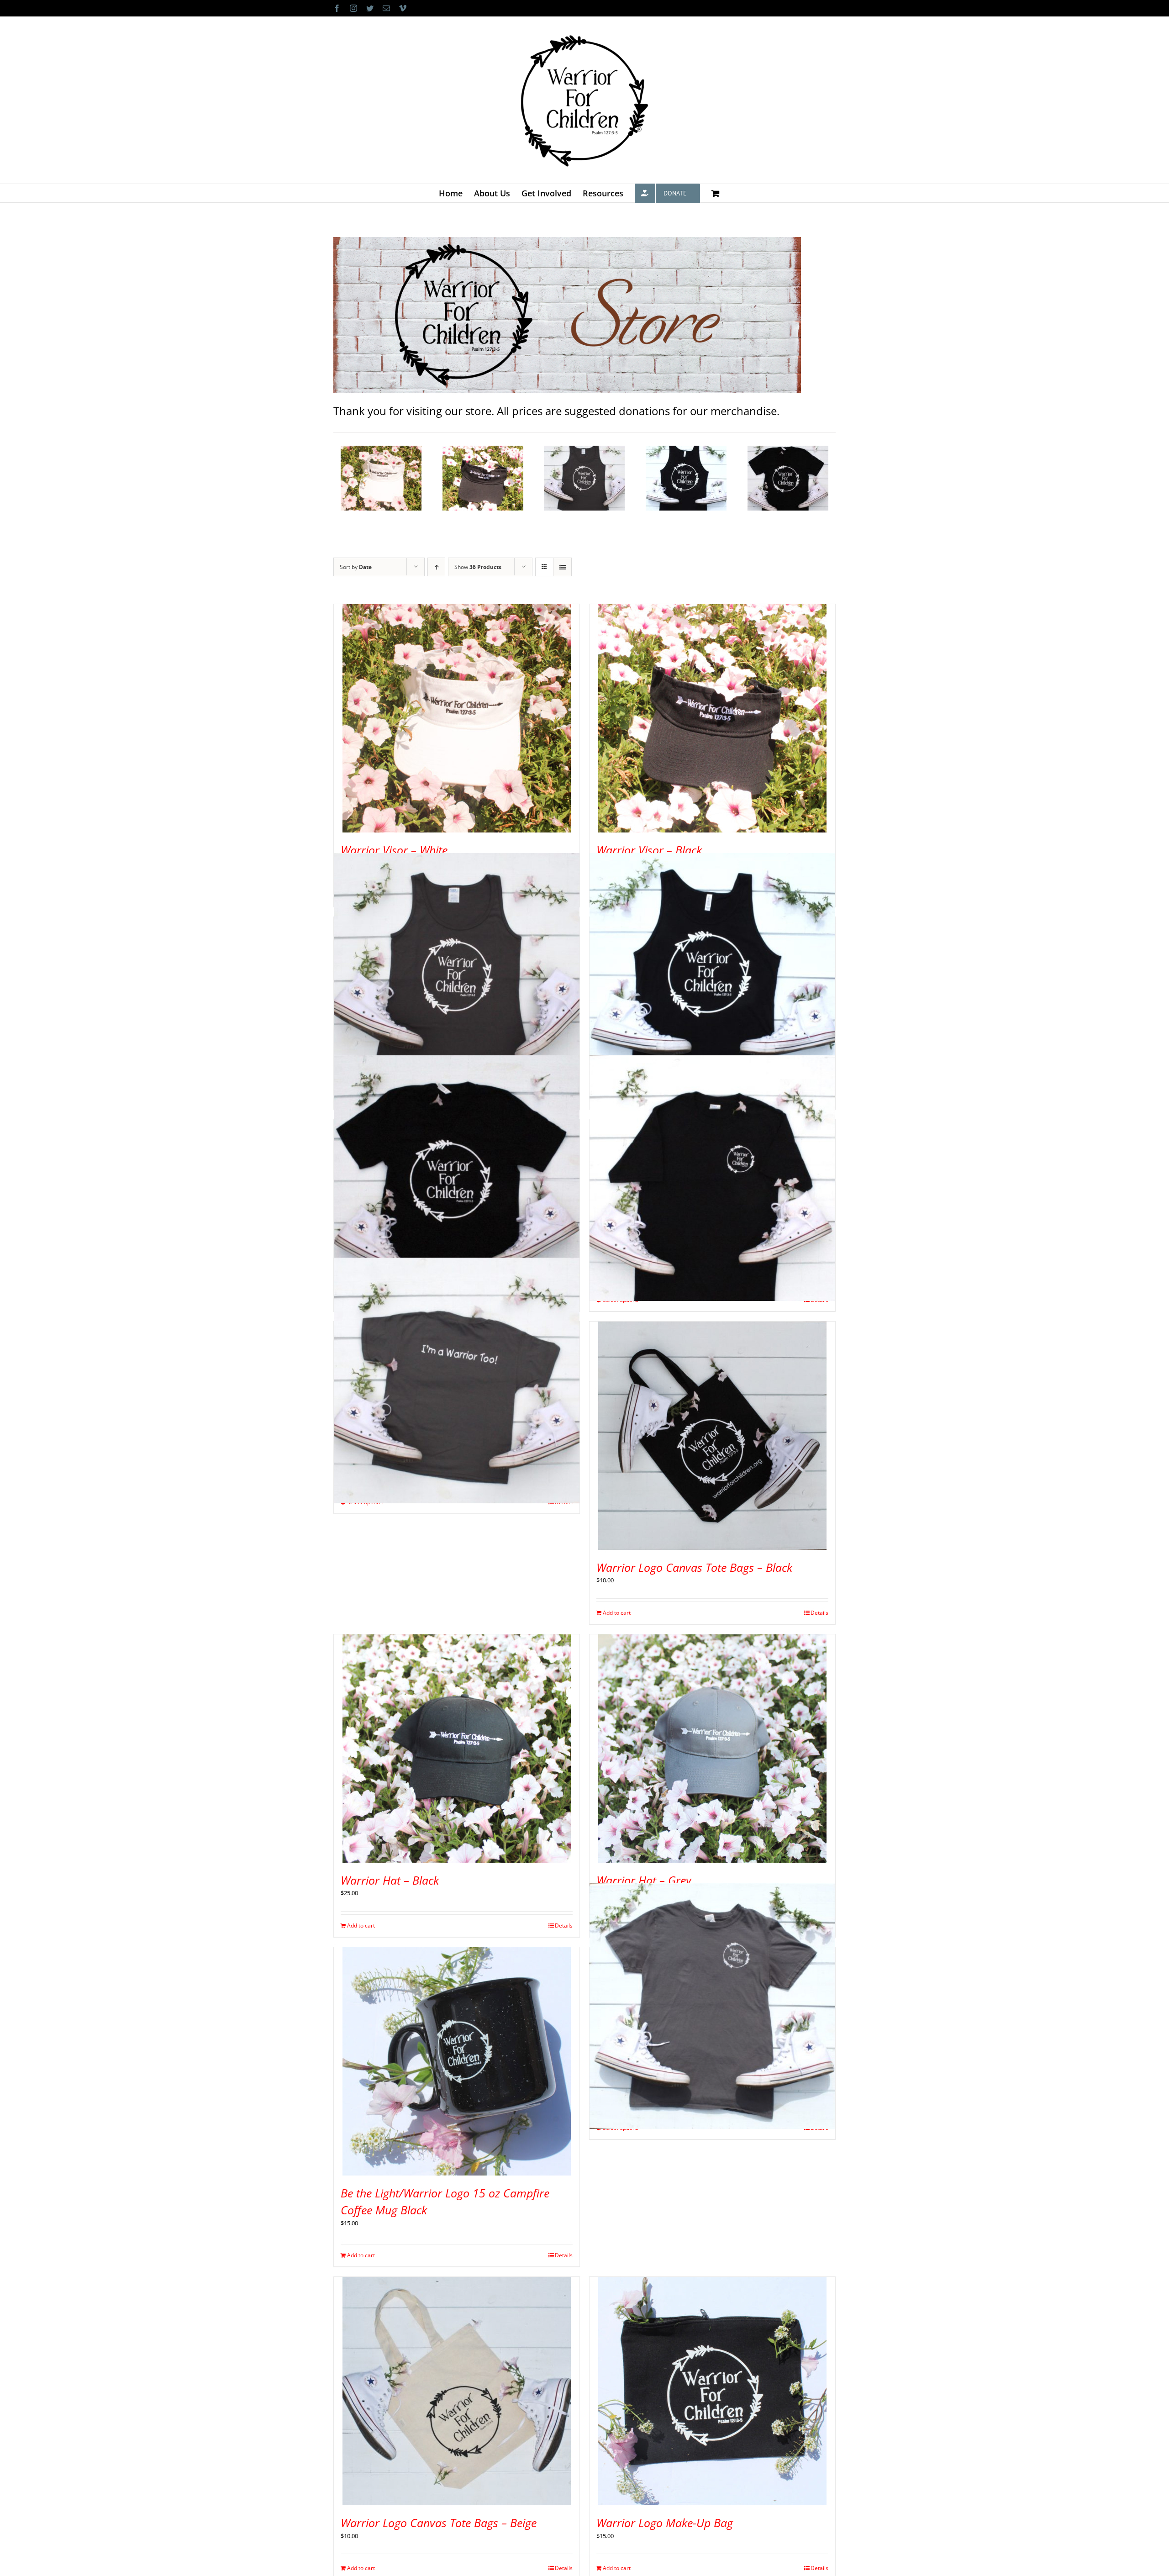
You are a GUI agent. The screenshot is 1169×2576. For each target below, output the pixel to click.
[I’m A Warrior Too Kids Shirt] (457, 1380)
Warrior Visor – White (394, 850)
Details (819, 1613)
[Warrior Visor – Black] (712, 718)
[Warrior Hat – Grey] (712, 1749)
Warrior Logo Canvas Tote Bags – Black (694, 1567)
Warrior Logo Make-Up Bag (665, 2523)
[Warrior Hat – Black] (457, 1749)
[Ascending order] (436, 567)
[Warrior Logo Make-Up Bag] (712, 2391)
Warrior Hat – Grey (644, 1880)
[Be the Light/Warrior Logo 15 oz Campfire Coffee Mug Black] (457, 2061)
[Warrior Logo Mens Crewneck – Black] (712, 1178)
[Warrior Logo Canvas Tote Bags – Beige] (457, 2391)
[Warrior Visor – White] (457, 718)
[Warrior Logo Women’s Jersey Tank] (457, 976)
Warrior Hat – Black (390, 1880)
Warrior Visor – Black (649, 850)
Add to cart (617, 1613)
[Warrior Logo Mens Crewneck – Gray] (712, 2006)
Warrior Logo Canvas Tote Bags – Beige (439, 2523)
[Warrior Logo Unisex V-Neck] (457, 1178)
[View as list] (562, 567)
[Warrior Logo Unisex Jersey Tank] (712, 976)
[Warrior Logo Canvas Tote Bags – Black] (712, 1436)
